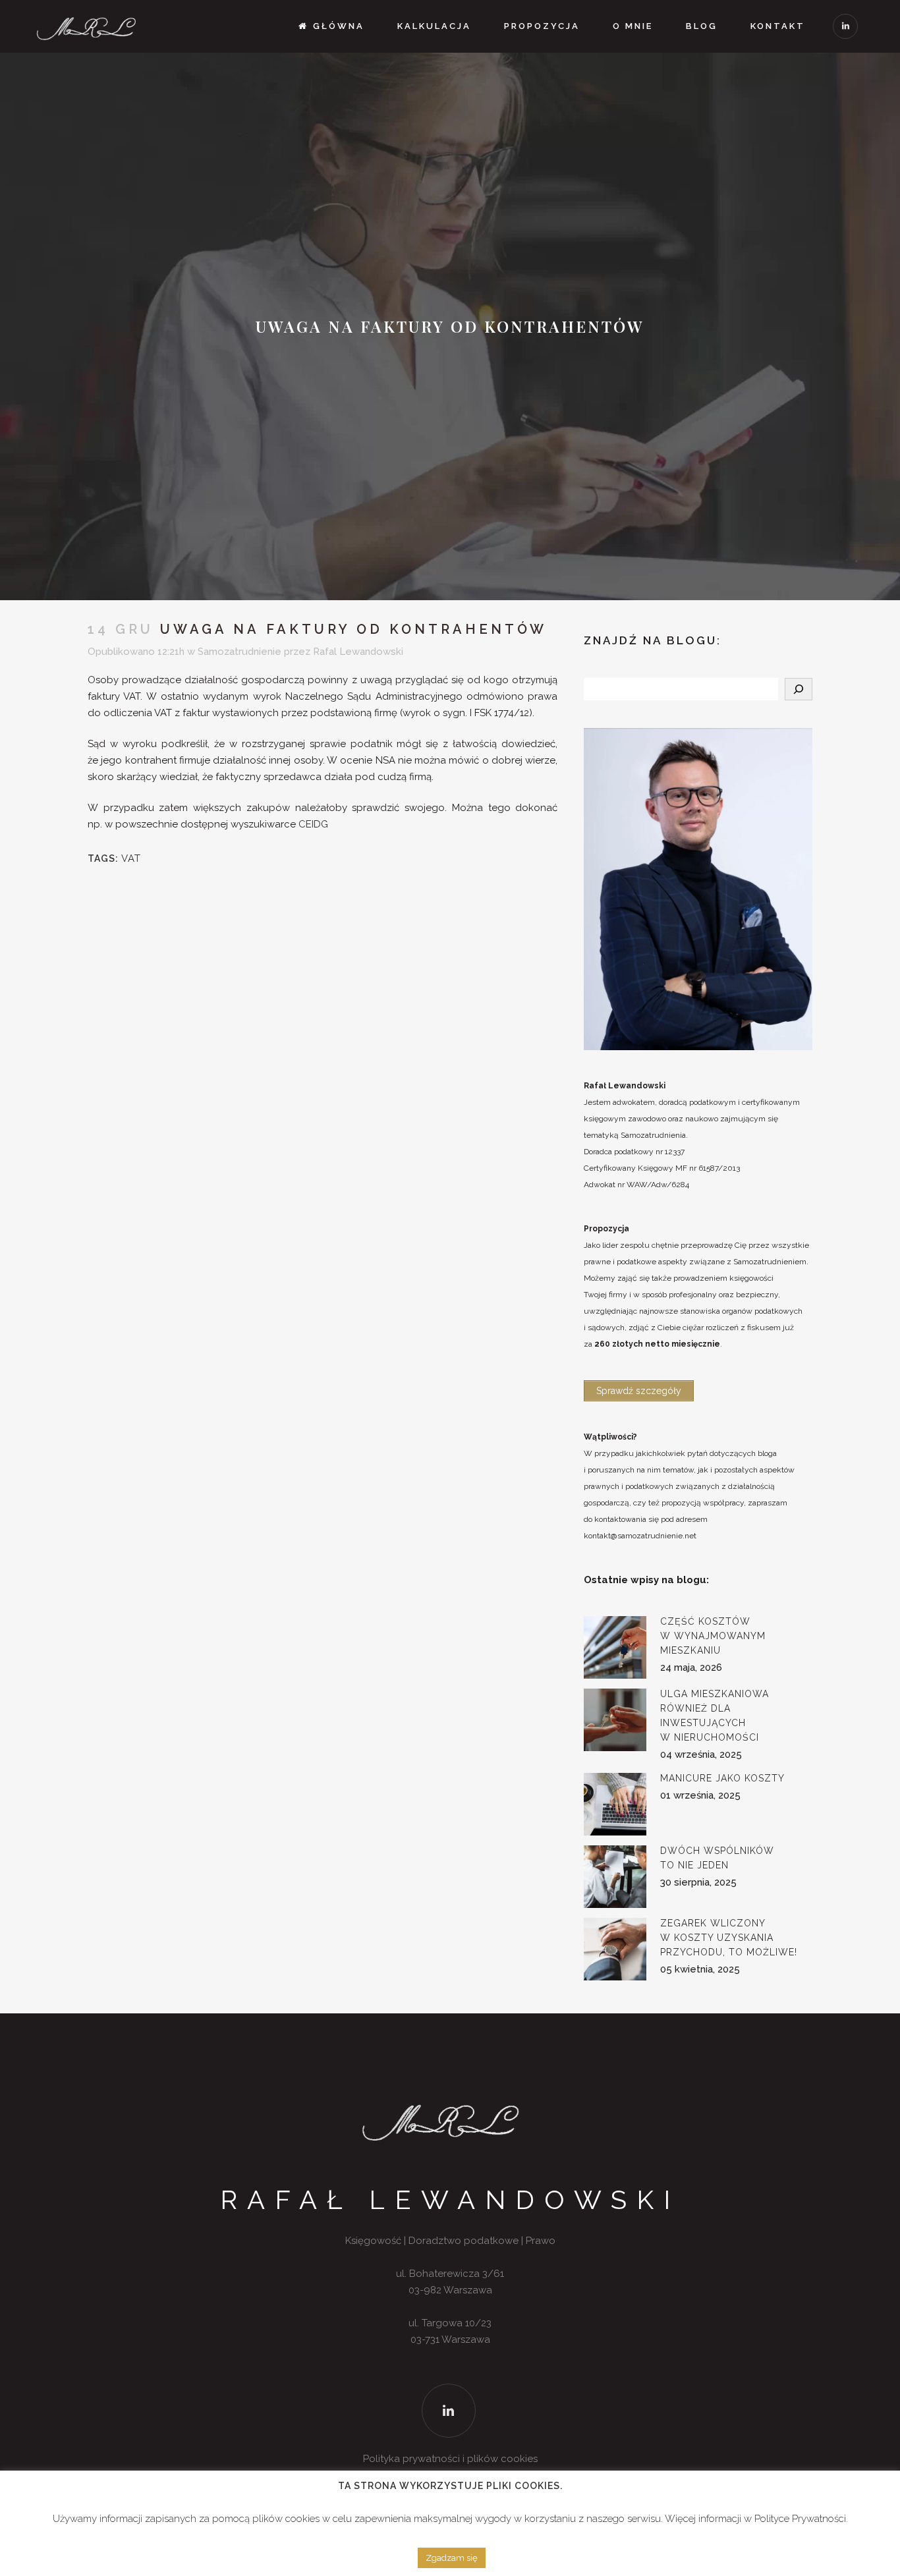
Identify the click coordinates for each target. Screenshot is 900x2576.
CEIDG (313, 824)
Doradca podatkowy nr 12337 (634, 1152)
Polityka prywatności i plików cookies (450, 2459)
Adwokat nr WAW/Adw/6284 (636, 1185)
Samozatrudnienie (239, 652)
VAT (131, 858)
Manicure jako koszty (722, 1778)
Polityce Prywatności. (801, 2519)
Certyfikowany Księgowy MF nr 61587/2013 (662, 1168)
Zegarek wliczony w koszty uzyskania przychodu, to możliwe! (729, 1938)
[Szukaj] (799, 689)
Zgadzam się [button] (452, 2558)
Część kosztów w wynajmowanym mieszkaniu (713, 1636)
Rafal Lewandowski (358, 652)
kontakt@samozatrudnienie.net (640, 1536)
